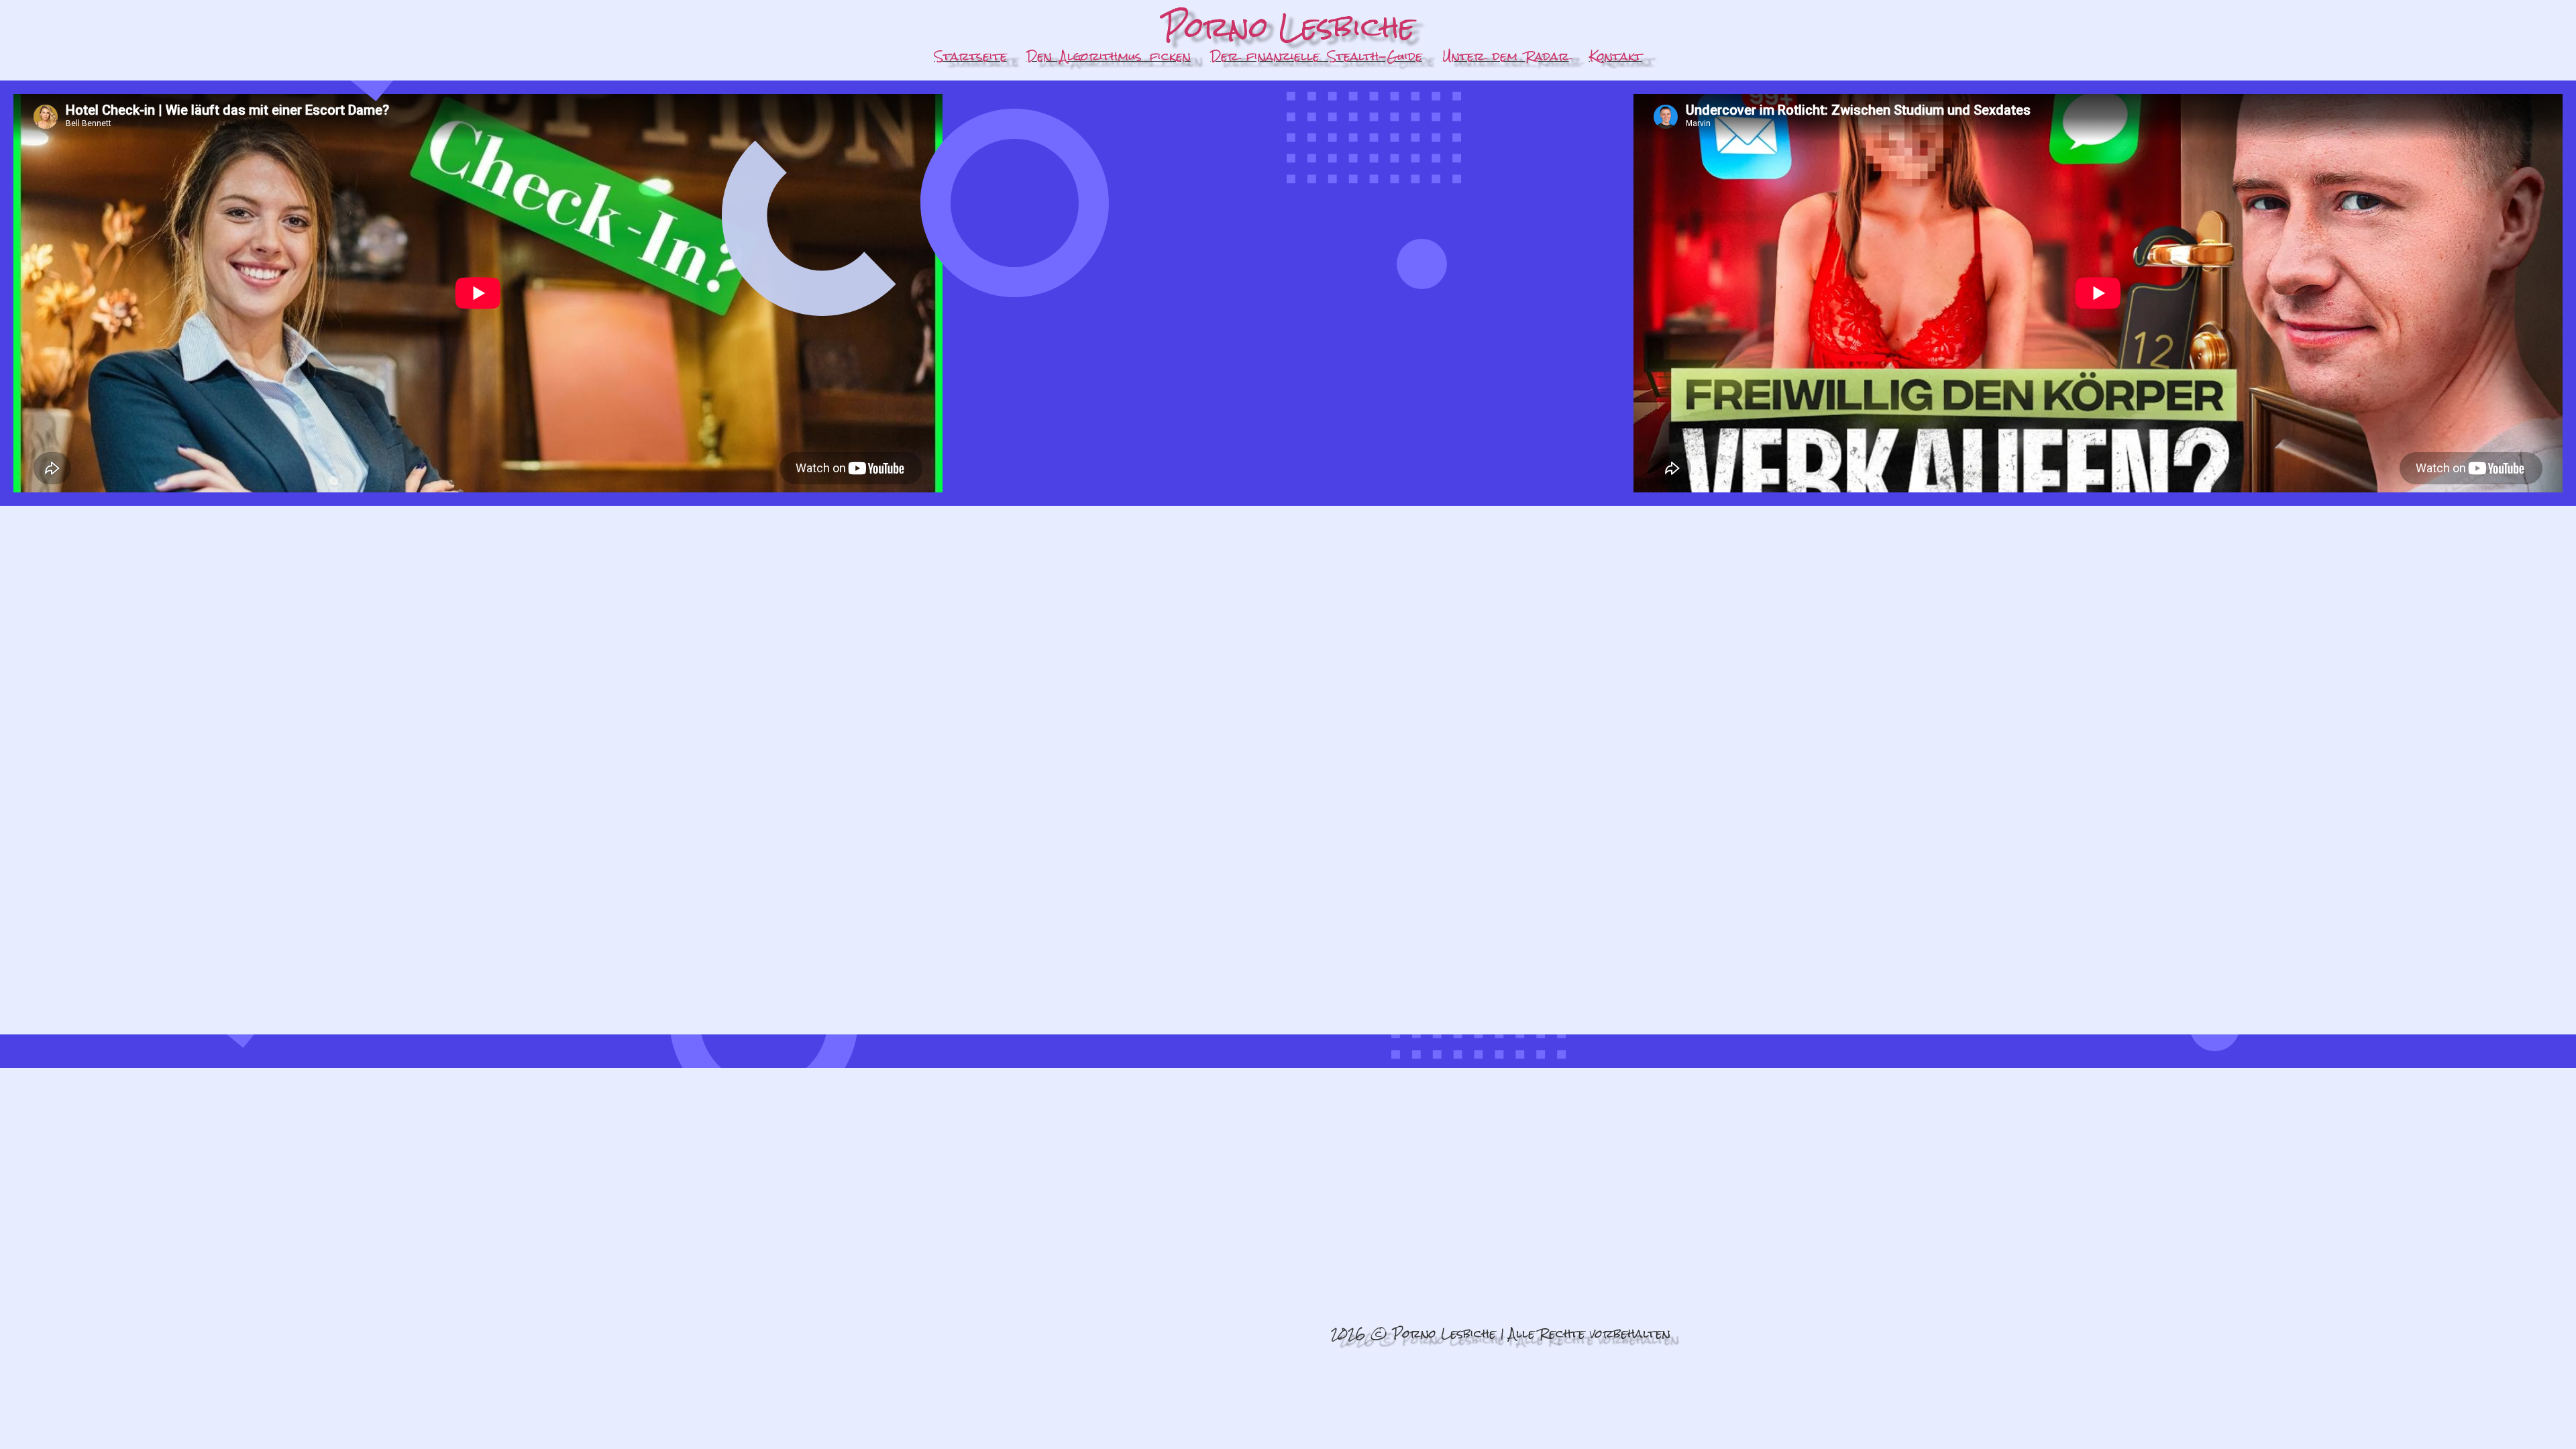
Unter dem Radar (1506, 56)
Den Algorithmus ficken (1109, 56)
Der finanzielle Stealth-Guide (1317, 56)
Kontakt (1616, 56)
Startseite (971, 56)
